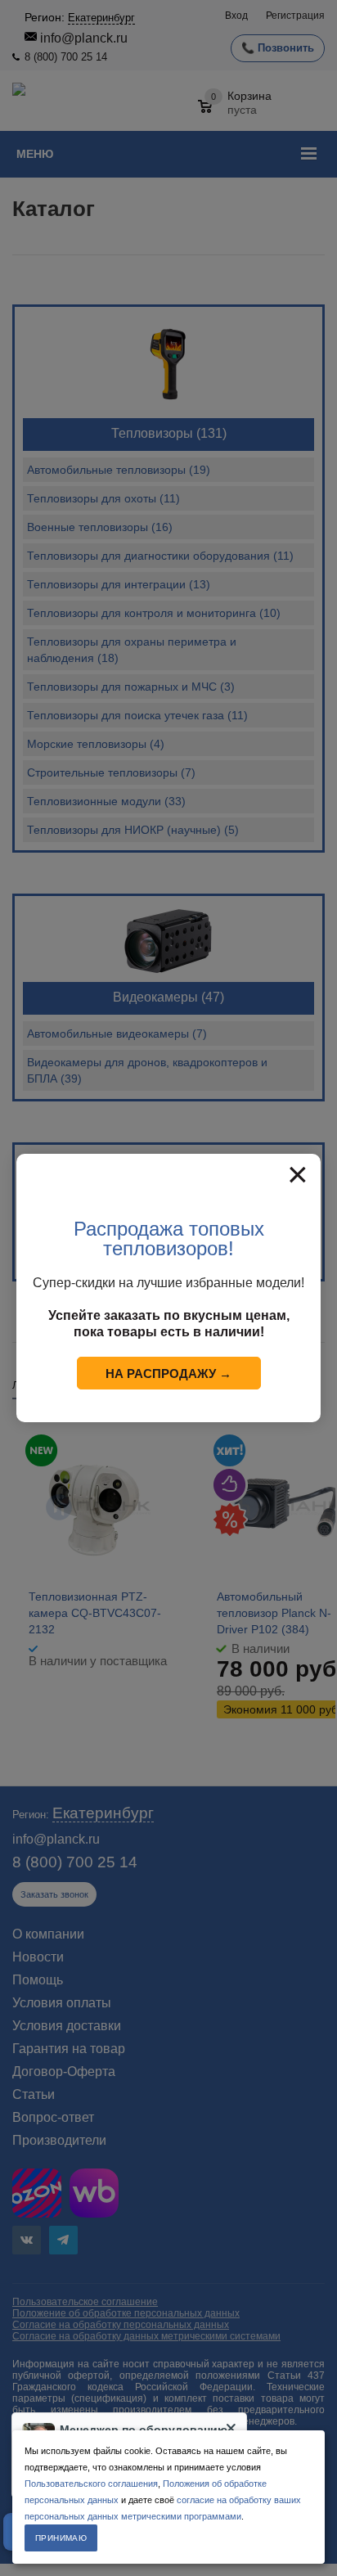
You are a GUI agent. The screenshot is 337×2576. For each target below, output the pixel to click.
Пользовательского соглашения (91, 2484)
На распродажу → (168, 1374)
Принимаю (61, 2538)
